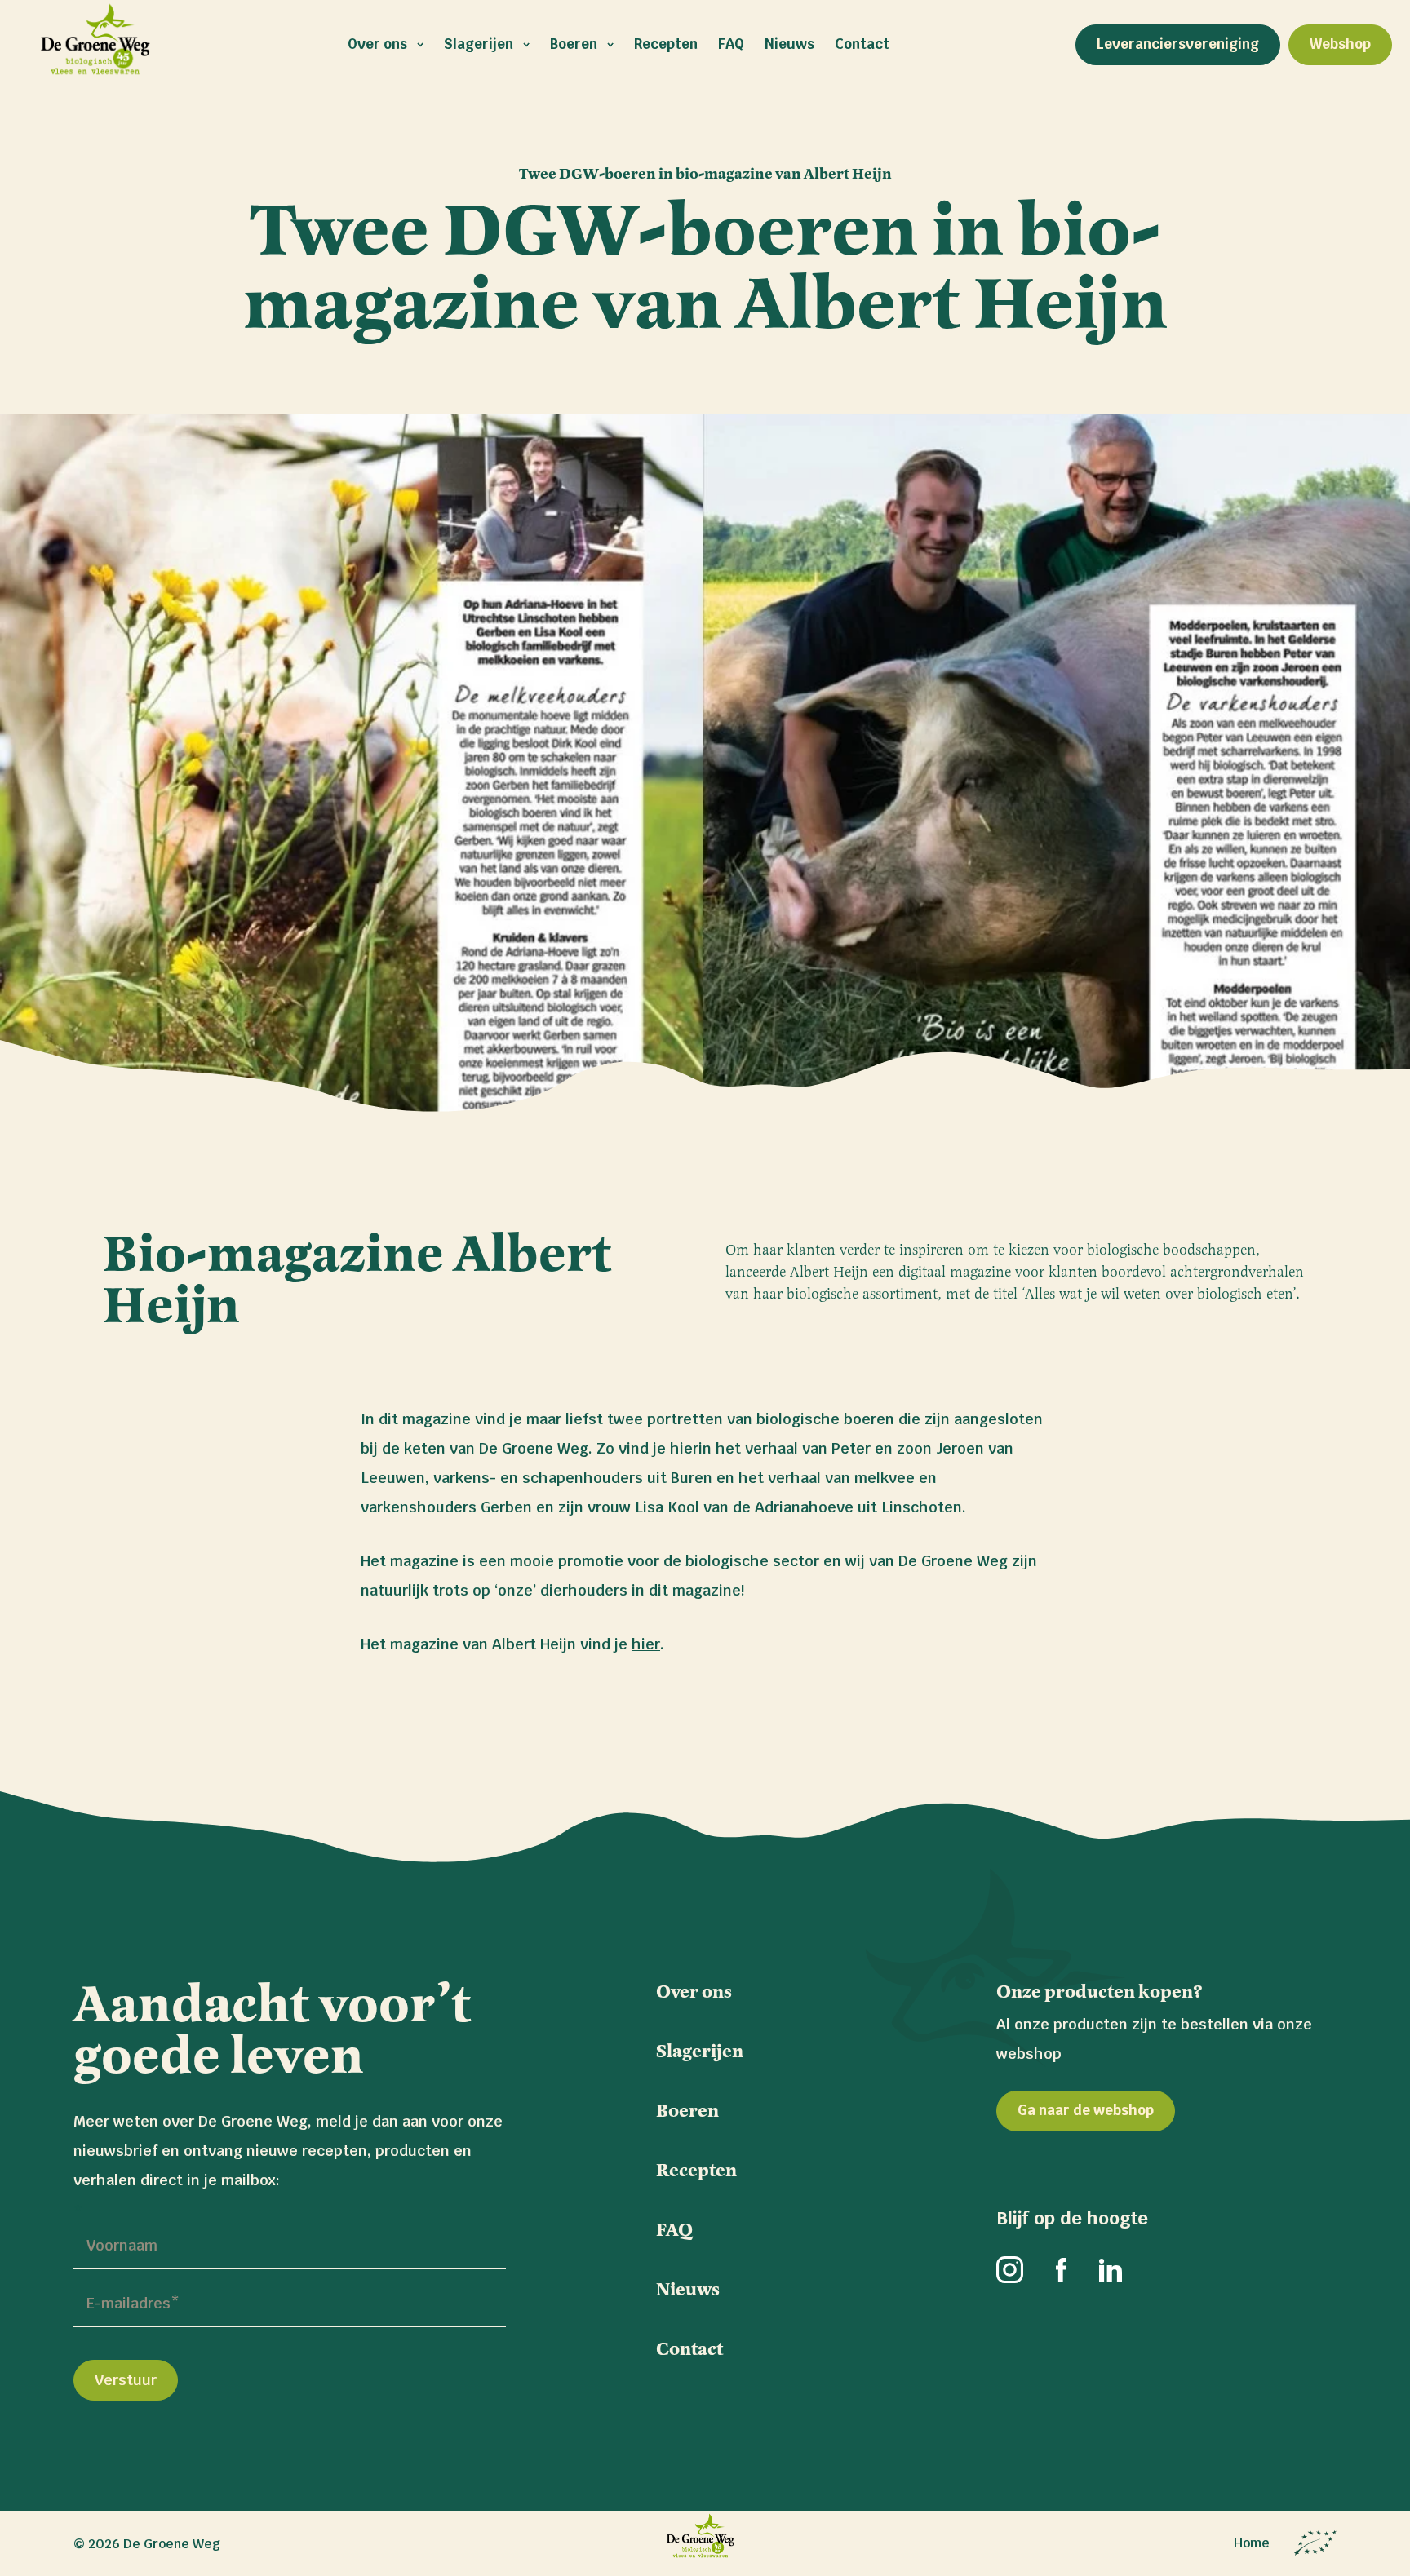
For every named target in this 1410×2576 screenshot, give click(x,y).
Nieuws (789, 44)
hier (646, 1644)
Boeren (574, 44)
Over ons (377, 44)
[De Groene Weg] (705, 2543)
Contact (862, 44)
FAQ (731, 44)
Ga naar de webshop (1086, 2110)
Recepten (666, 44)
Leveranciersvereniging (1178, 44)
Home (1252, 2543)
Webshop (1340, 44)
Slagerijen (479, 44)
